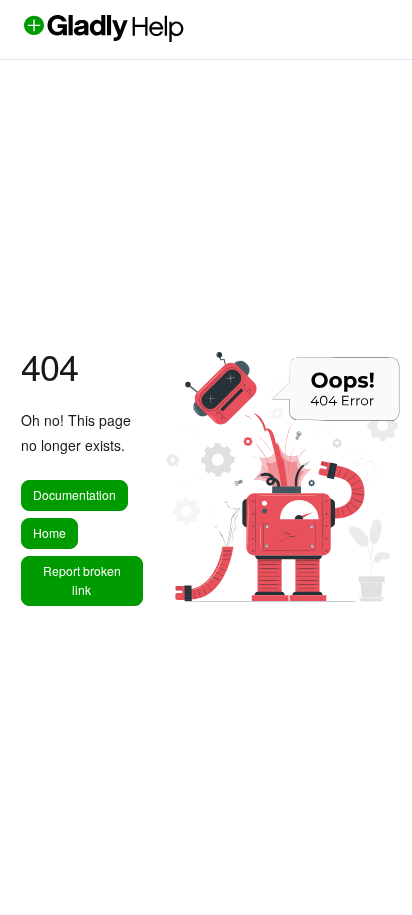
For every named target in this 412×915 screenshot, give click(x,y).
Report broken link (82, 580)
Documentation (74, 494)
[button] (367, 865)
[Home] (137, 36)
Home (49, 532)
